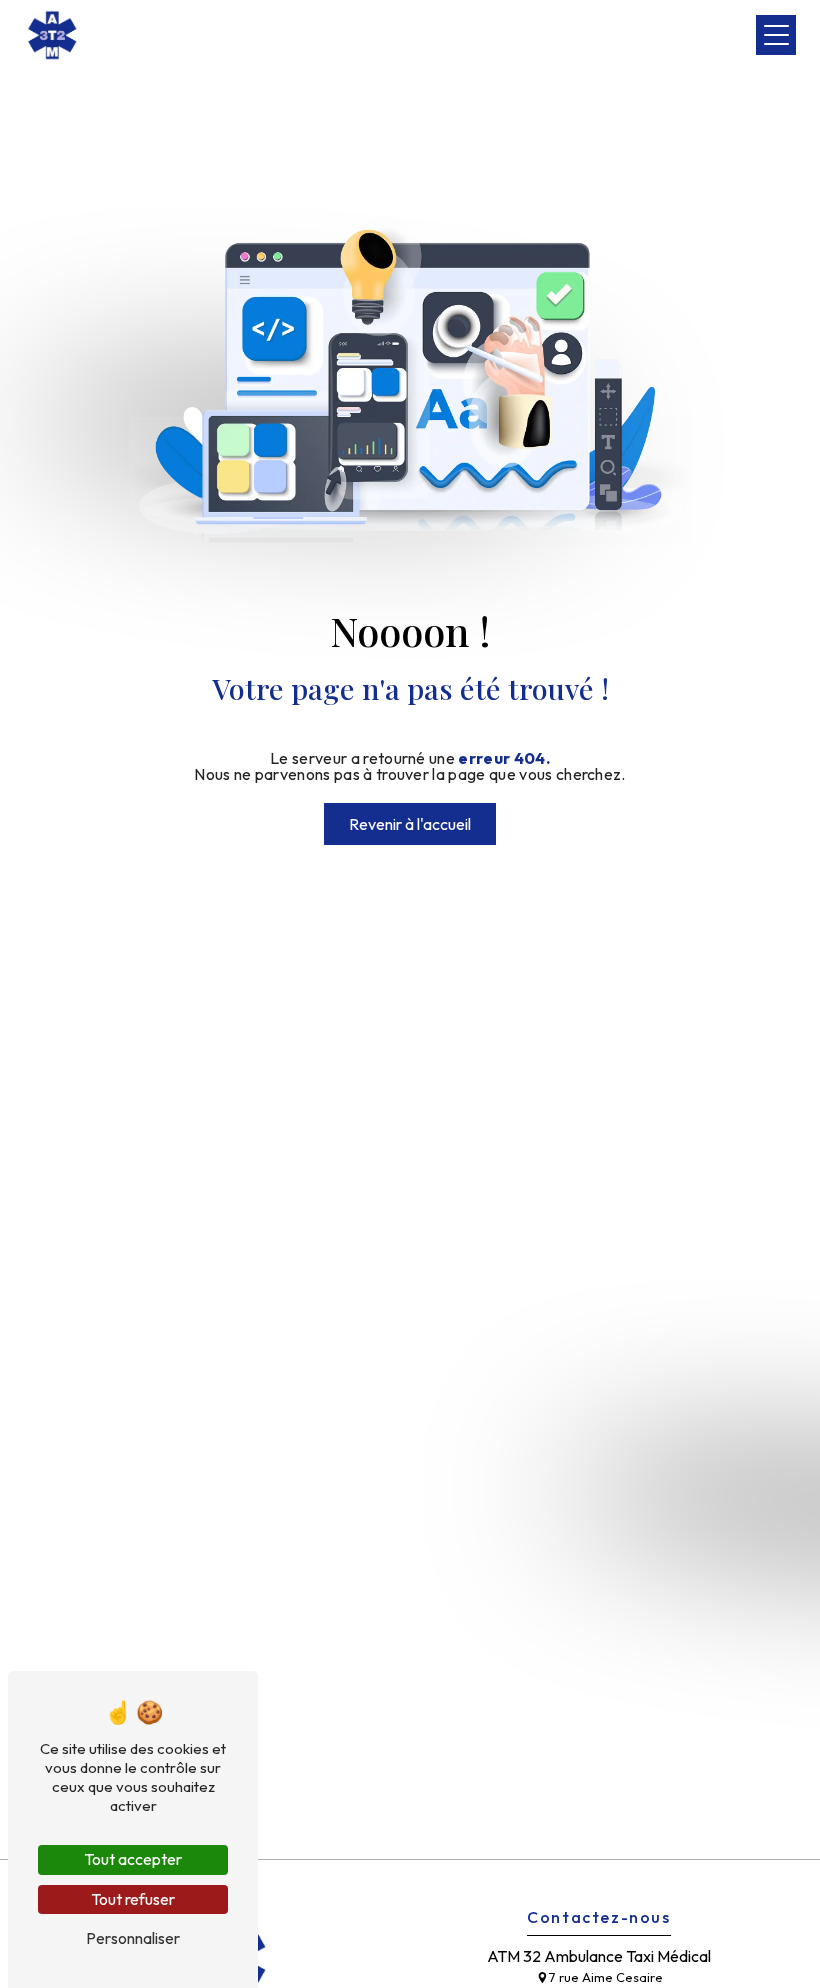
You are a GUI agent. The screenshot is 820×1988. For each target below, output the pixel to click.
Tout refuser (133, 1899)
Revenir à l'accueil (410, 824)
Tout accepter (133, 1859)
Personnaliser (133, 1938)
